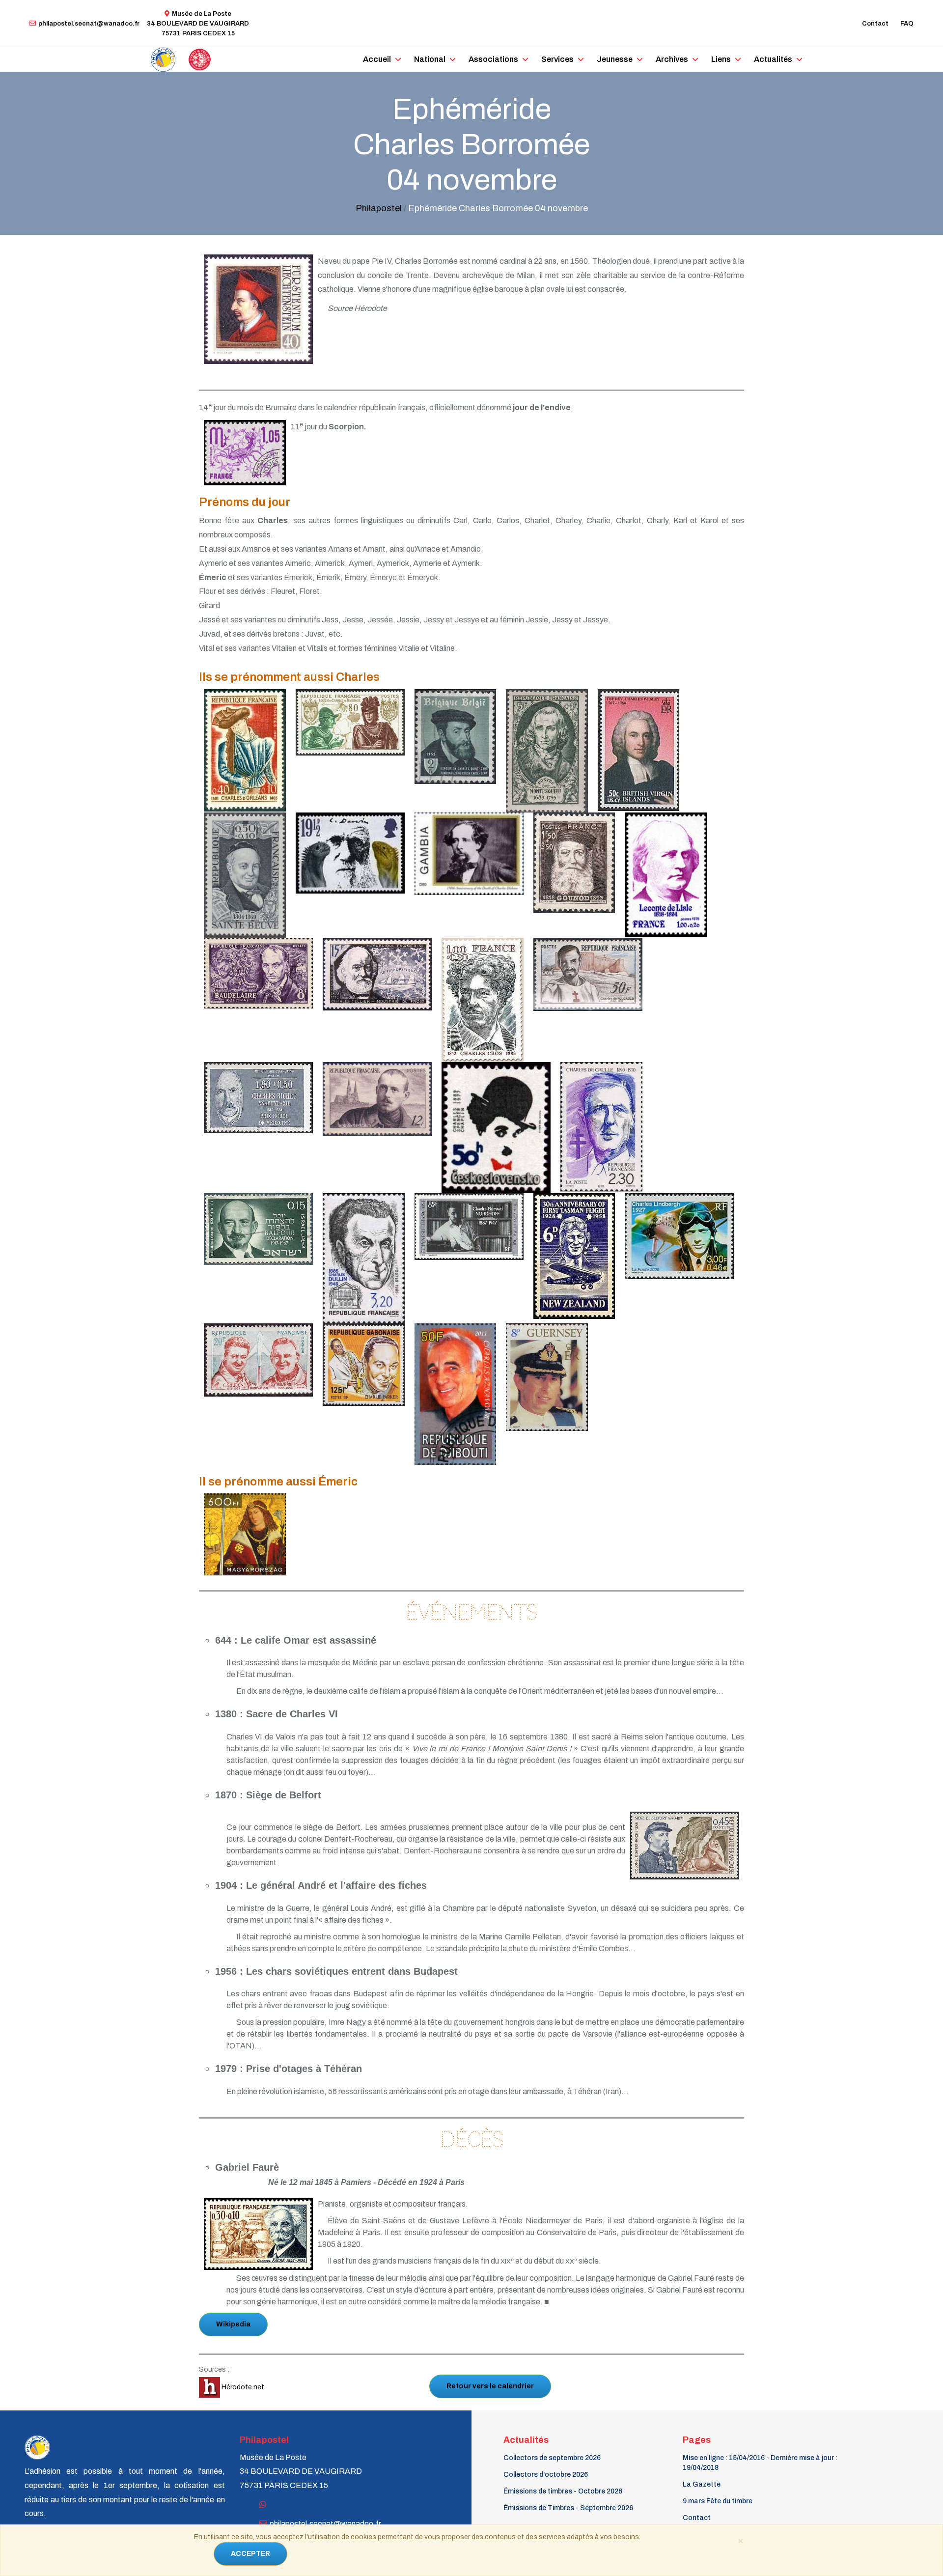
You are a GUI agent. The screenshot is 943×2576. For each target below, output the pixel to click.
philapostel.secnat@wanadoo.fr (89, 24)
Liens (721, 59)
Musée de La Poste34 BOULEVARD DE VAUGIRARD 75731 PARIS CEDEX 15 (198, 24)
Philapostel (379, 208)
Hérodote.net (242, 2387)
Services (557, 59)
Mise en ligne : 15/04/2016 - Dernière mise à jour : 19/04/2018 (760, 2463)
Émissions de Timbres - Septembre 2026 (568, 2508)
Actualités (773, 59)
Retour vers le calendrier (490, 2386)
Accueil (377, 59)
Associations (493, 59)
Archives (672, 59)
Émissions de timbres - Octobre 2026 (563, 2491)
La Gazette (702, 2484)
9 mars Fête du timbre (718, 2501)
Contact (875, 24)
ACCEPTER (250, 2554)
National (430, 59)
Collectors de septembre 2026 (552, 2458)
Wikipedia (233, 2324)
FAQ (907, 24)
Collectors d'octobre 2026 (546, 2475)
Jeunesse (615, 59)
